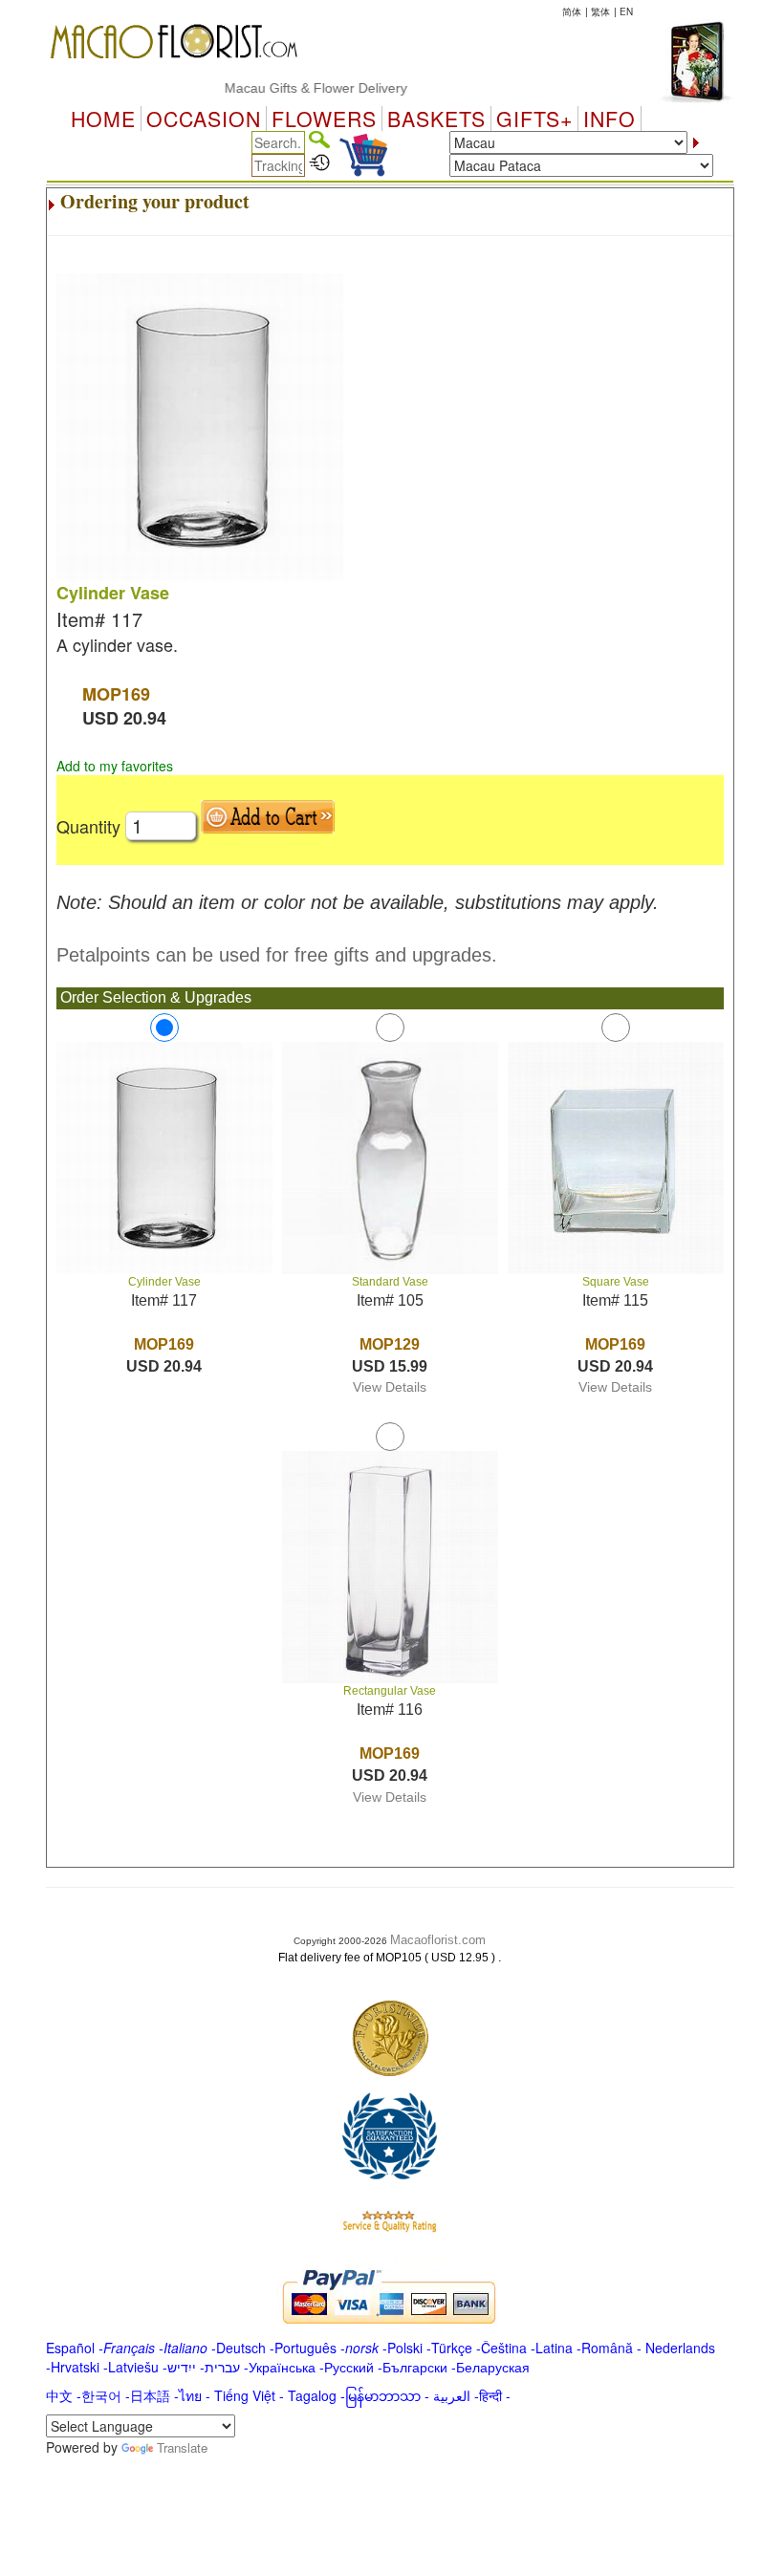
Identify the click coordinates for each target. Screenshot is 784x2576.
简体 (572, 11)
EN (626, 11)
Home (103, 119)
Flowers (324, 119)
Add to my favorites (115, 766)
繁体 (600, 11)
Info (610, 119)
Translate (182, 2447)
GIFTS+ (534, 119)
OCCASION (204, 119)
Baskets (436, 119)
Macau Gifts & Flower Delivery (294, 88)
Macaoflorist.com (438, 1940)
